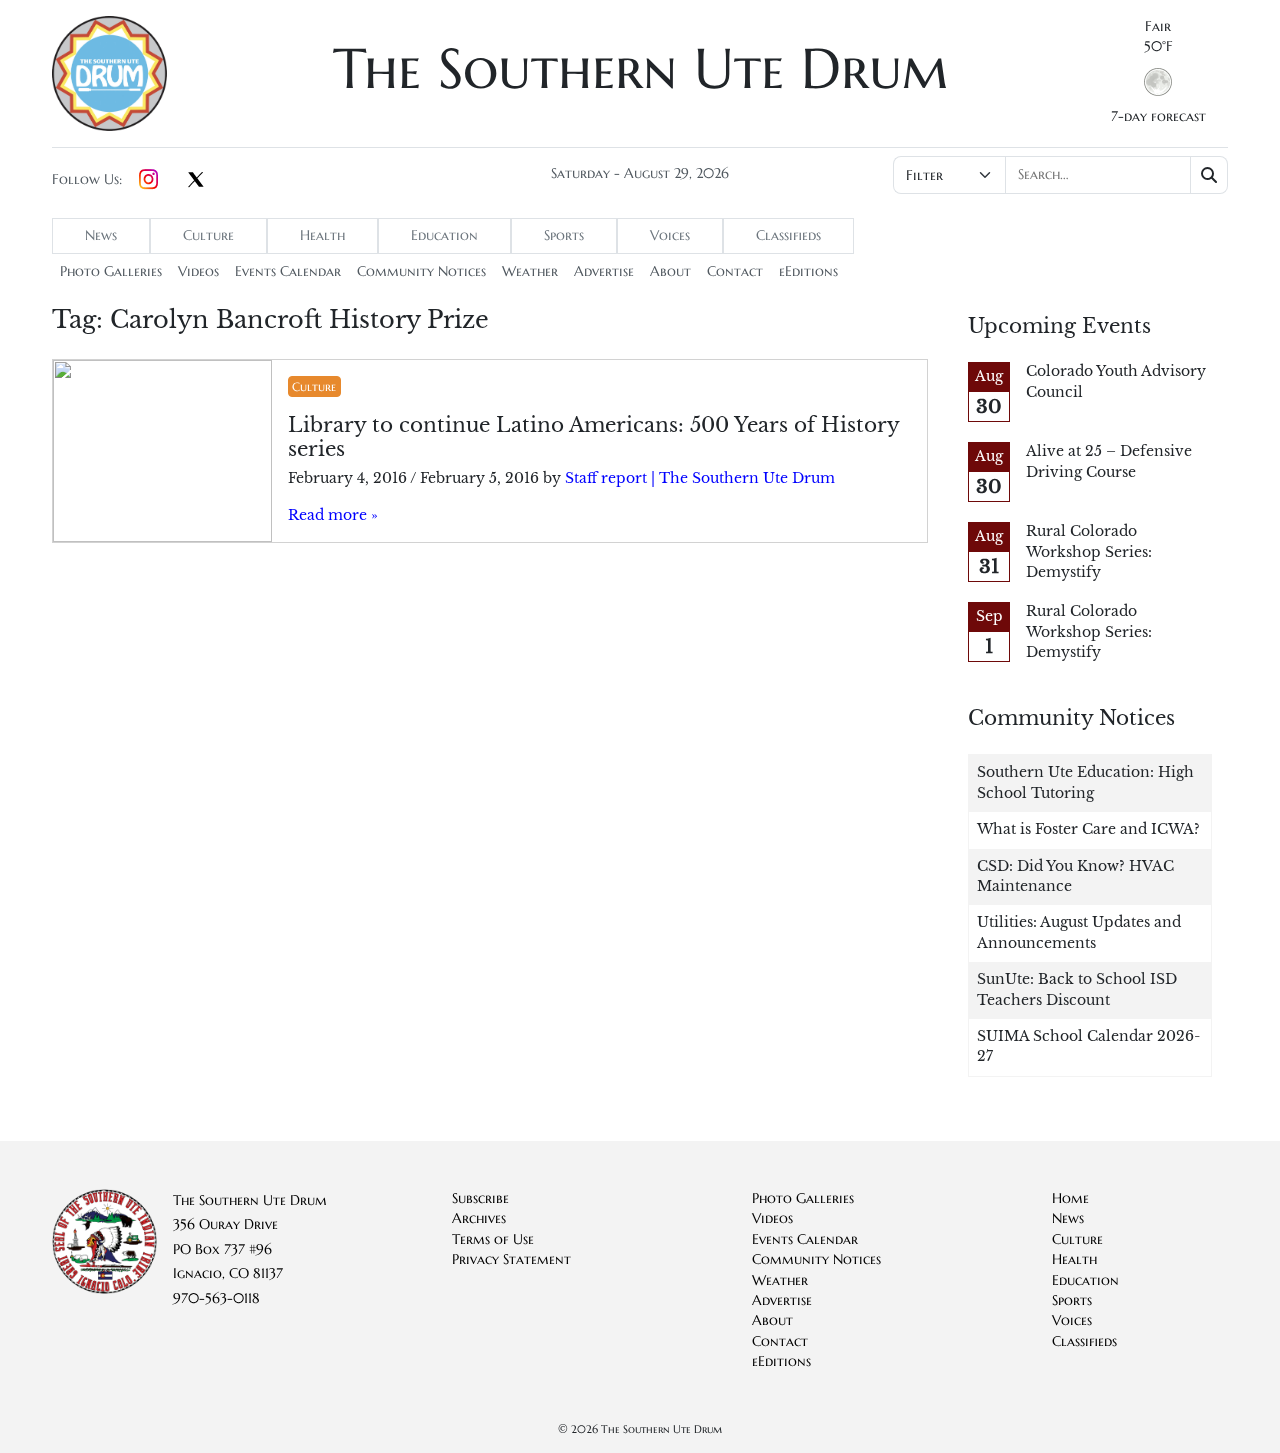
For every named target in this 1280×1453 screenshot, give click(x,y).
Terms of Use (493, 1239)
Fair (1158, 26)
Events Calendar (288, 271)
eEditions (808, 271)
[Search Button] (1209, 175)
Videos (198, 271)
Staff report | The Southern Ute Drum (700, 478)
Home (1070, 1198)
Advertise (604, 271)
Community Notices (421, 271)
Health (322, 235)
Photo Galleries (111, 271)
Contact (735, 271)
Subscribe (480, 1198)
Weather (530, 271)
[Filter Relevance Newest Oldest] (1058, 175)
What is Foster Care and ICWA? (1088, 829)
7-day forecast (1158, 116)
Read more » (333, 515)
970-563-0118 (216, 1298)
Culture (208, 235)
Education (444, 235)
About (670, 271)
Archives (479, 1218)
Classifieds (788, 235)
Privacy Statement (511, 1259)
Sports (564, 235)
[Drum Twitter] (196, 181)
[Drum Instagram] (148, 180)
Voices (670, 235)
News (101, 235)
